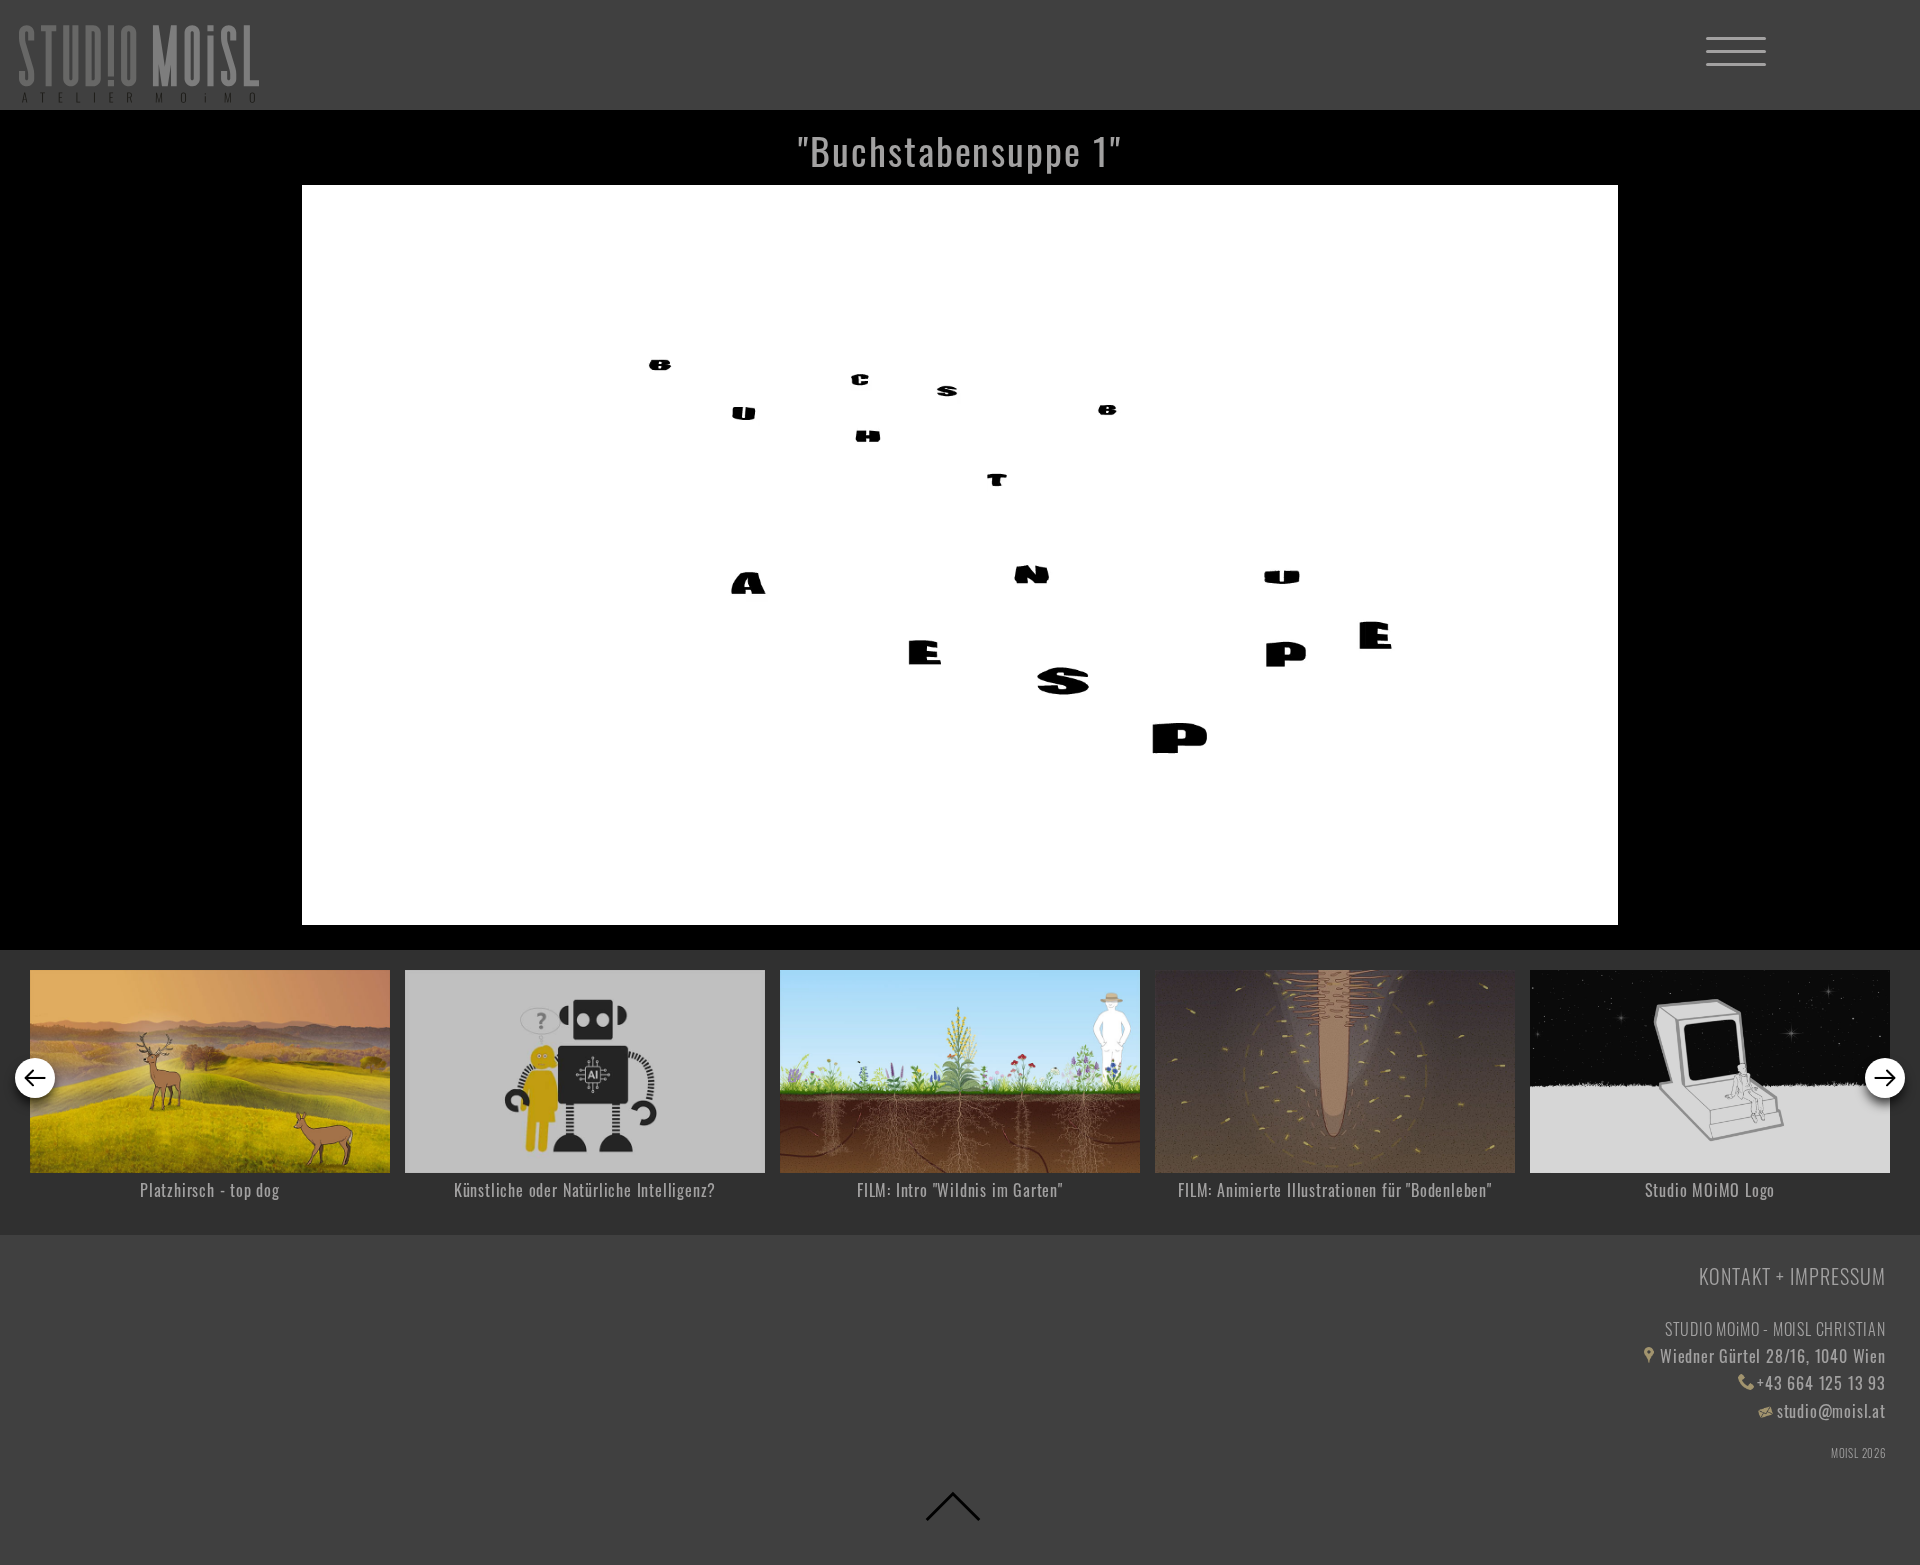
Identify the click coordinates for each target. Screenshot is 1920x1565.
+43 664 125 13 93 (1821, 1383)
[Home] (139, 64)
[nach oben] (953, 1510)
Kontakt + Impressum (1792, 1276)
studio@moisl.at (1831, 1411)
